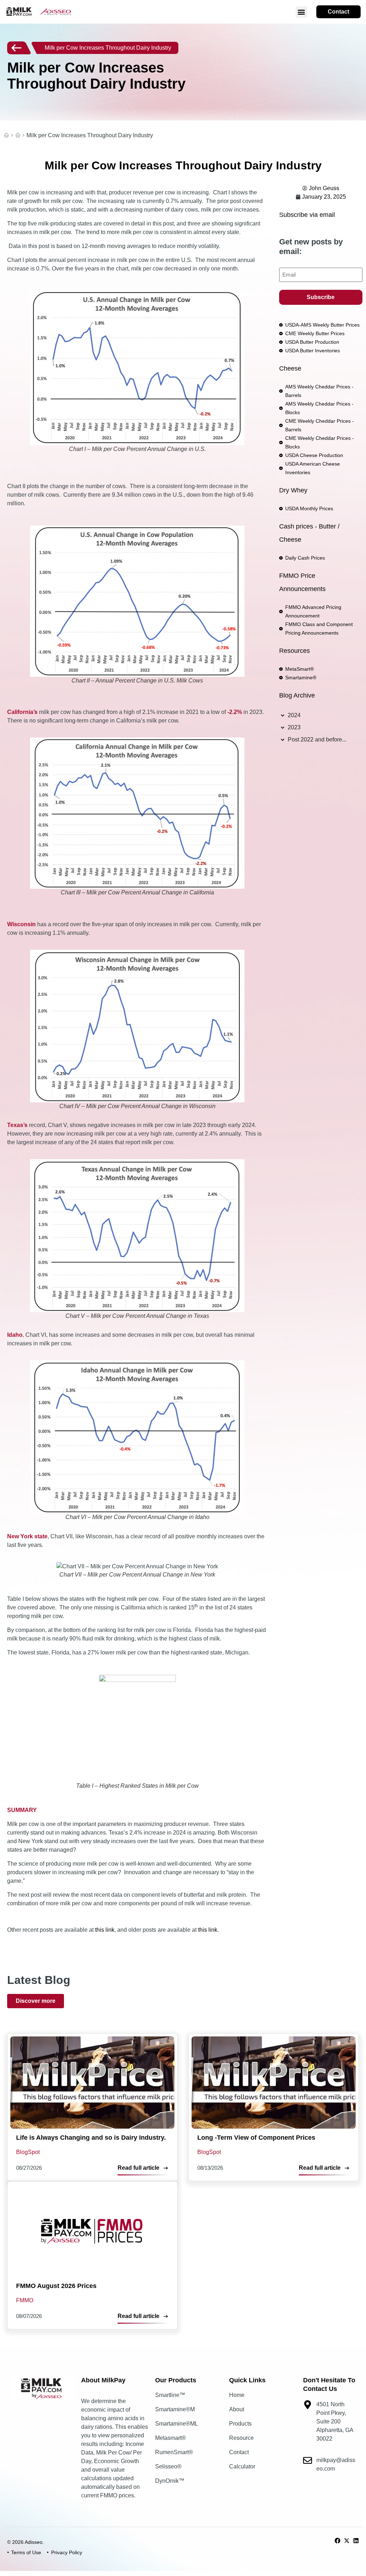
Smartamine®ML (177, 2424)
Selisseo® (168, 2466)
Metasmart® (170, 2438)
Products (240, 2424)
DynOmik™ (170, 2481)
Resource (241, 2438)
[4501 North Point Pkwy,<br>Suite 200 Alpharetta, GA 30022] (308, 2405)
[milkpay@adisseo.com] (308, 2460)
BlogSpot (18, 135)
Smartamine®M (175, 2409)
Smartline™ (170, 2395)
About (237, 2409)
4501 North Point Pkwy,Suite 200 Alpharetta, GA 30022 (335, 2421)
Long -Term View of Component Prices (256, 2138)
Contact (239, 2452)
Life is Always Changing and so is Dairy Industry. (91, 2138)
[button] (301, 12)
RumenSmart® (174, 2452)
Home (6, 135)
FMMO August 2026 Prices (56, 2286)
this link (105, 1930)
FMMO (25, 2300)
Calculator (242, 2466)
